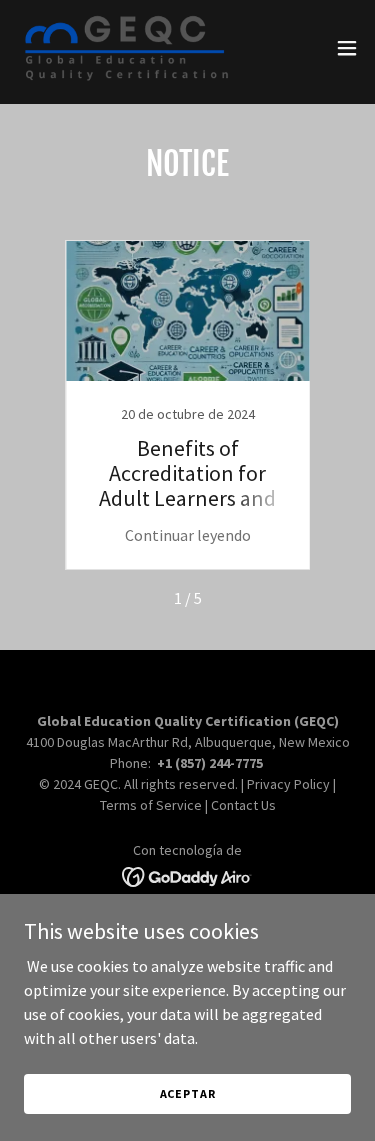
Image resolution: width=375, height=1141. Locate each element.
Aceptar (188, 1093)
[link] (127, 48)
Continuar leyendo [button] (188, 535)
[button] (347, 48)
